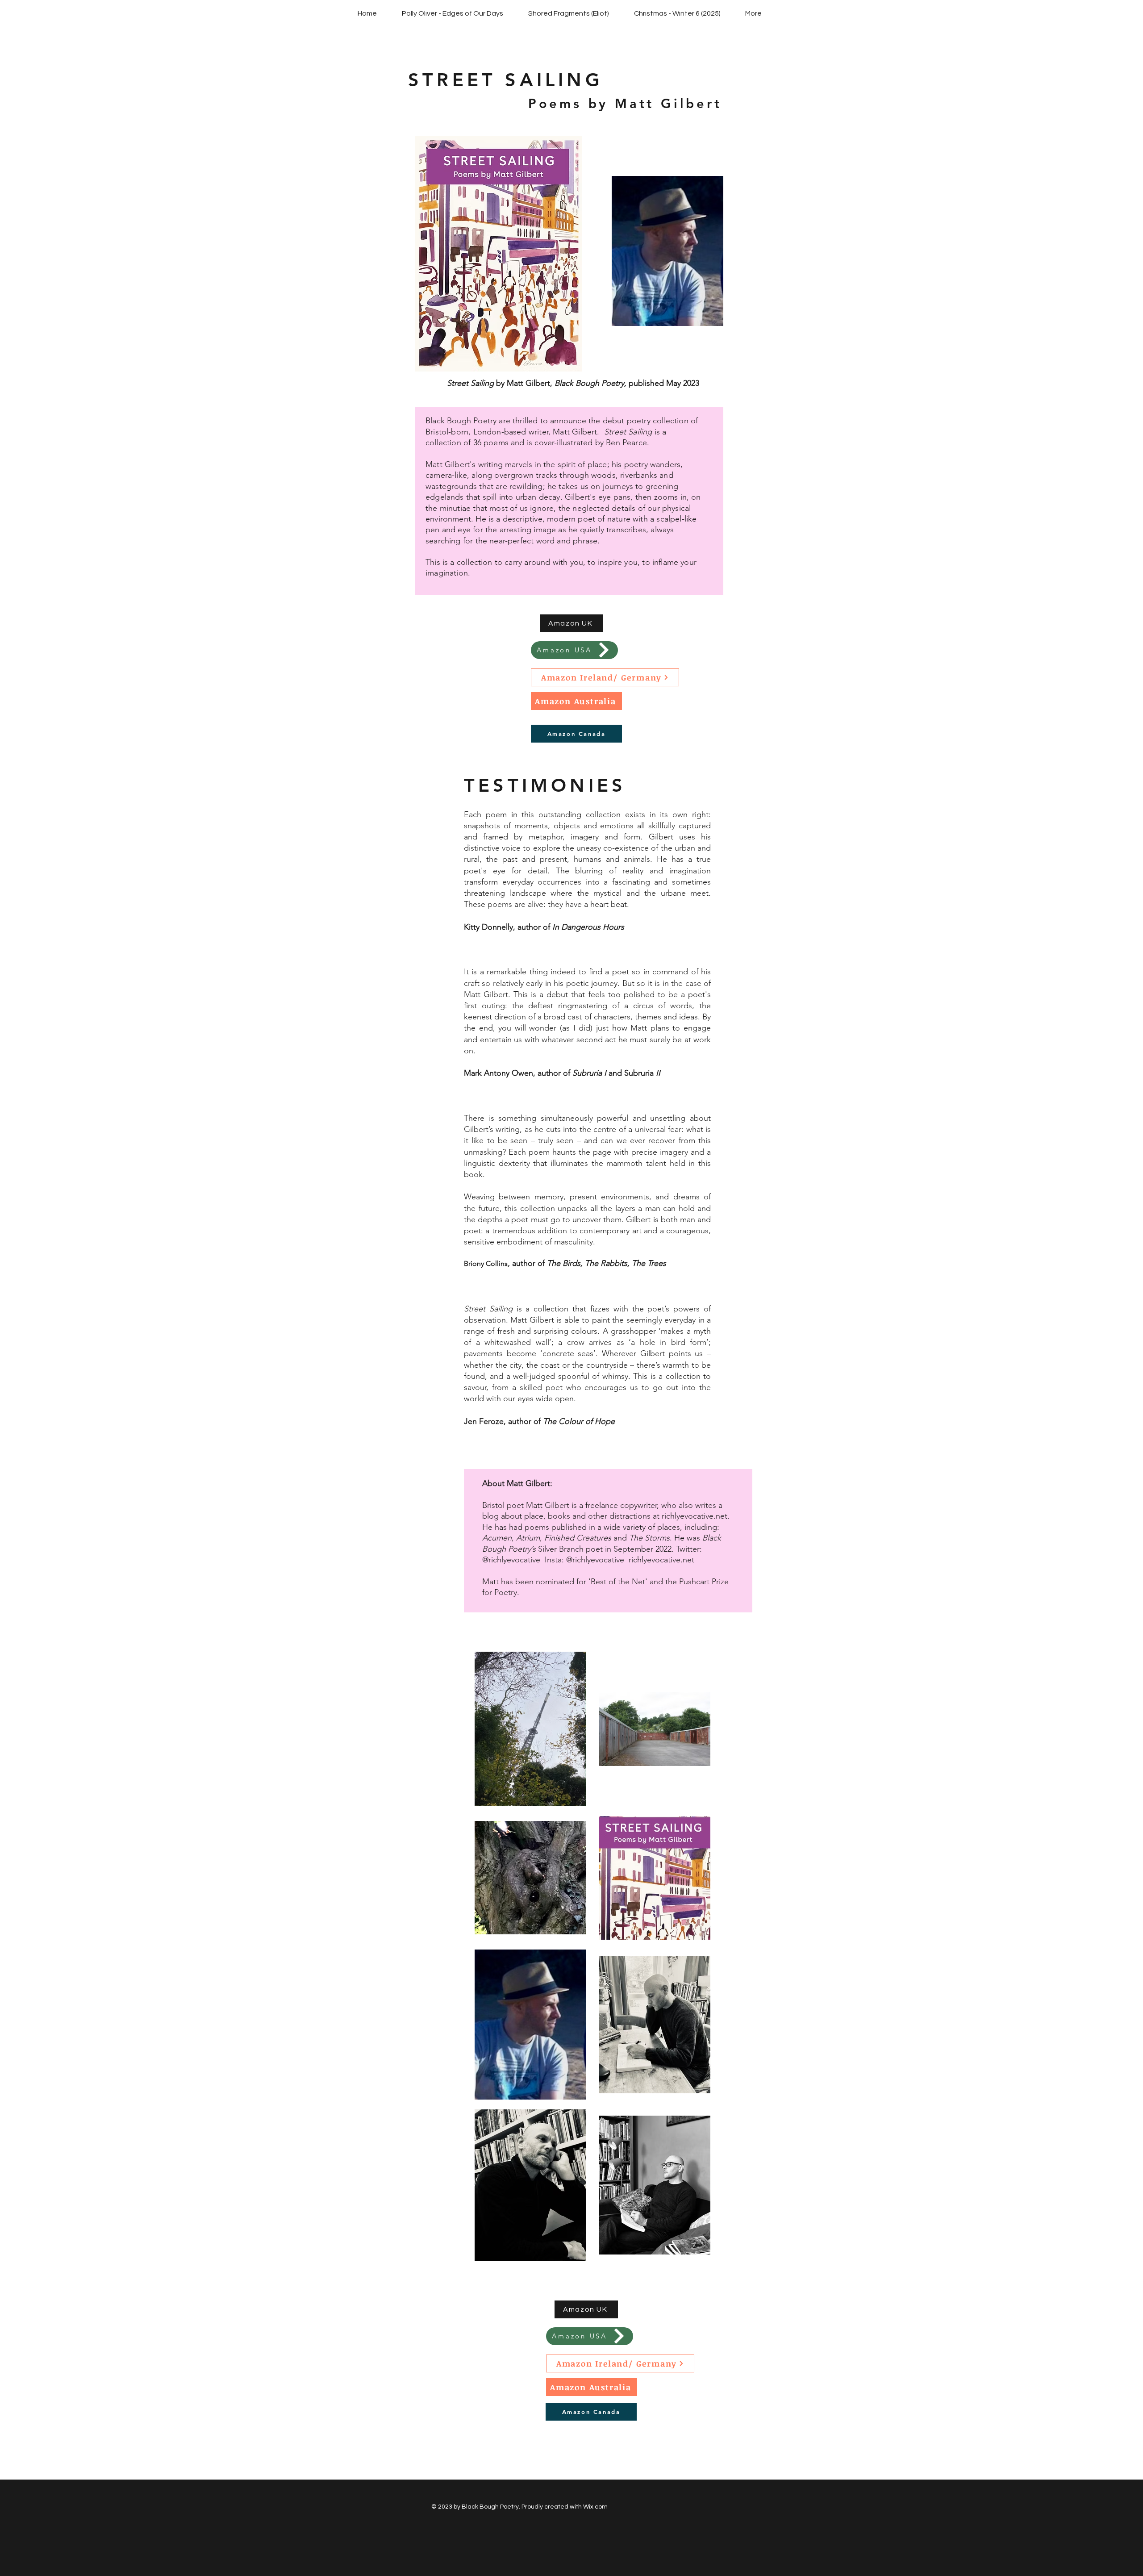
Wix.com (595, 2507)
